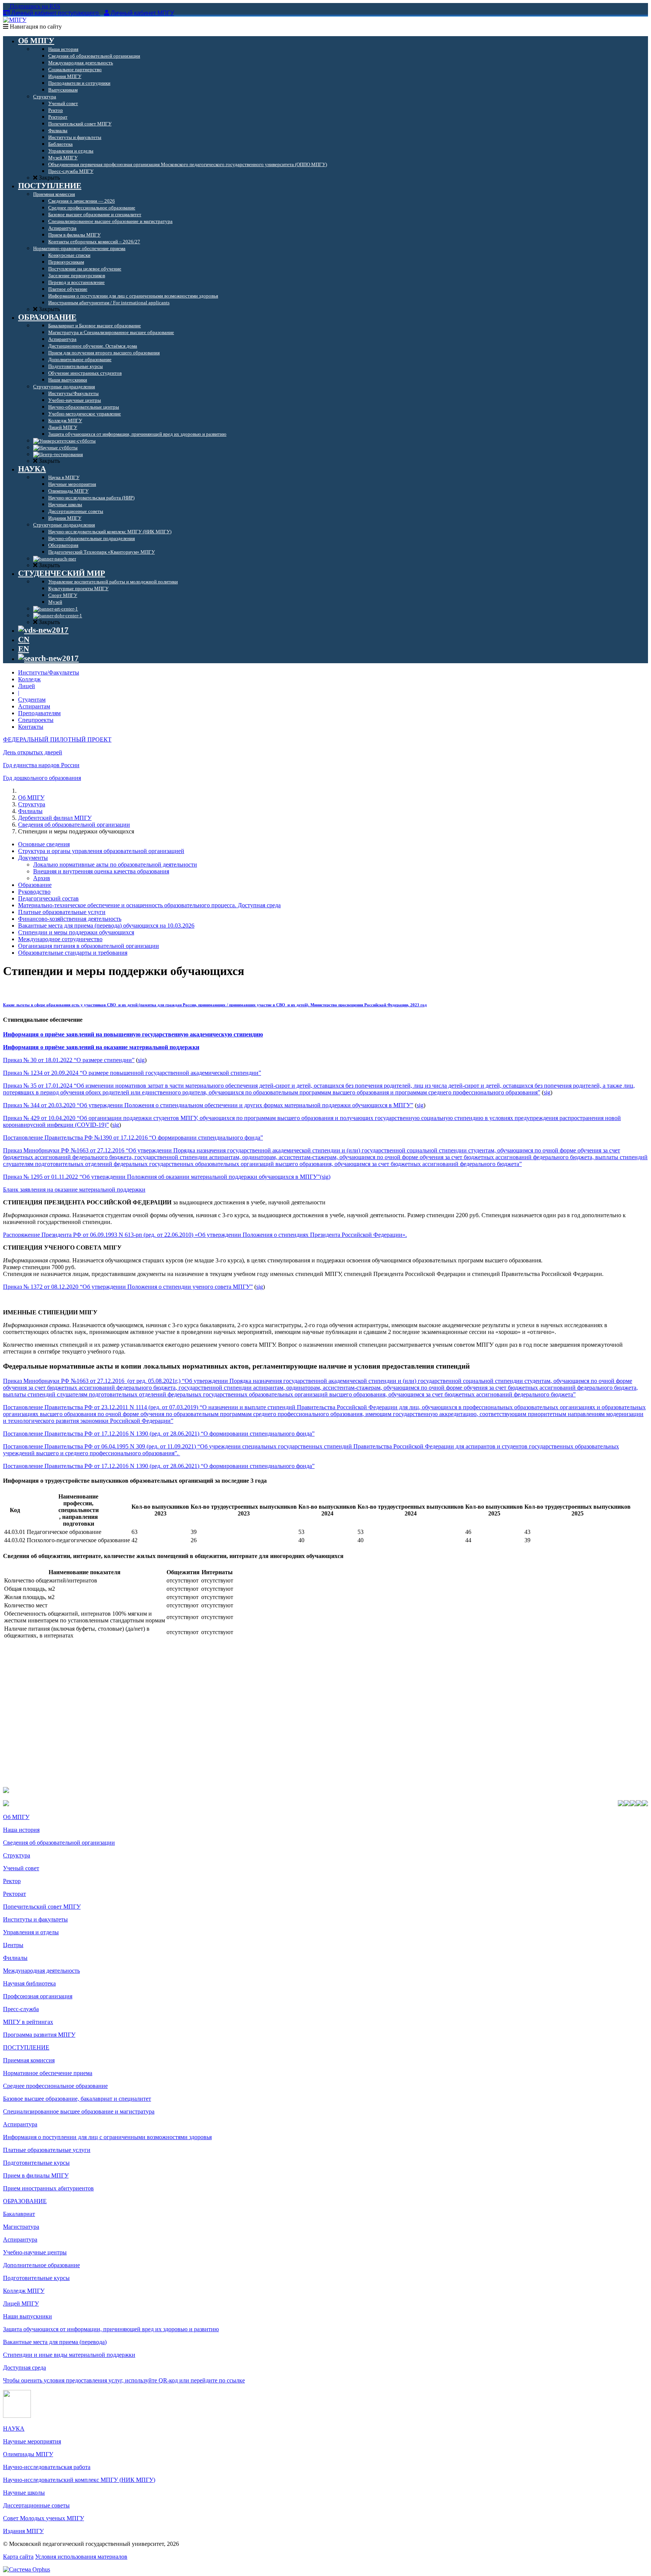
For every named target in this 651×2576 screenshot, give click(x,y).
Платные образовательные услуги (62, 912)
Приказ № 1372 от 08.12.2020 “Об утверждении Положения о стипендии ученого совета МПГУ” (128, 1287)
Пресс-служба (21, 2009)
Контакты (31, 727)
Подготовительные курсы (36, 2163)
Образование (35, 885)
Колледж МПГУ (24, 2291)
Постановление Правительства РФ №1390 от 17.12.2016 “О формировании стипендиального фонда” (133, 1138)
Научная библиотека (29, 1983)
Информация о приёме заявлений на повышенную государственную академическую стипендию (133, 1034)
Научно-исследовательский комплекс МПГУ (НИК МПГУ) (79, 2480)
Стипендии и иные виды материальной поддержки (69, 2355)
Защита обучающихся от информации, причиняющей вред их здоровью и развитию (111, 2329)
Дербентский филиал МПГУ (55, 818)
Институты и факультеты (35, 1919)
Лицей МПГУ (21, 2304)
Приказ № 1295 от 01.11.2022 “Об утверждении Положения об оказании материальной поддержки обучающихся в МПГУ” (161, 1177)
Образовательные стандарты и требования (73, 953)
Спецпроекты (36, 720)
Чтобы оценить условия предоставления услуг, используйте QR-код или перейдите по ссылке (124, 2380)
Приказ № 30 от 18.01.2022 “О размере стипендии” (69, 1060)
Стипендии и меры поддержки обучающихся (76, 932)
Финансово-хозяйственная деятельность (70, 919)
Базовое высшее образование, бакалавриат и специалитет (77, 2099)
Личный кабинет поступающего (55, 13)
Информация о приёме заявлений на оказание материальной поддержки (101, 1047)
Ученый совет (21, 1868)
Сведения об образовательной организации (74, 825)
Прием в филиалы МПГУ (36, 2175)
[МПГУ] (15, 20)
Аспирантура (20, 2124)
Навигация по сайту (35, 27)
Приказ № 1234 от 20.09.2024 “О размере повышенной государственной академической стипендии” (132, 1073)
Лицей (27, 686)
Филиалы (30, 811)
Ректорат (15, 1894)
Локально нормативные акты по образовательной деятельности (115, 865)
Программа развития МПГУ (39, 2035)
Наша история (21, 1830)
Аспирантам (34, 706)
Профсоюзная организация (38, 1996)
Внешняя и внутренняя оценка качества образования (101, 871)
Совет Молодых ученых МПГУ (44, 2518)
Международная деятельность (41, 1971)
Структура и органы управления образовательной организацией (101, 851)
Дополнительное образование (41, 2265)
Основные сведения (44, 844)
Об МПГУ (31, 797)
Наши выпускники (28, 2316)
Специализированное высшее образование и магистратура (79, 2111)
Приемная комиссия (29, 2060)
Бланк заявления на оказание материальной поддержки (74, 1190)
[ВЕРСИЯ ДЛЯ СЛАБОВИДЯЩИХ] (43, 630)
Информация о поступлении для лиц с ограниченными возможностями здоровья (107, 2137)
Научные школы (24, 2493)
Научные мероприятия (32, 2441)
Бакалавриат (19, 2214)
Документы (33, 858)
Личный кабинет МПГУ (142, 13)
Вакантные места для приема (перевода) (55, 2342)
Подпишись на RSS (34, 6)
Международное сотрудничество (60, 939)
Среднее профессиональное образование (55, 2086)
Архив (42, 878)
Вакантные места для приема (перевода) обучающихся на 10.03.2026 (106, 926)
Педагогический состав (48, 898)
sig (141, 1060)
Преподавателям (39, 713)
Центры (13, 1945)
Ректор (12, 1881)
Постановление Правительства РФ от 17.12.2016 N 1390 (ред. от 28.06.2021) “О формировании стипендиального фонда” (159, 1434)
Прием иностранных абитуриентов (48, 2188)
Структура (32, 804)
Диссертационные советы (36, 2505)
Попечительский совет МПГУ (42, 1907)
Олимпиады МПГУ (28, 2454)
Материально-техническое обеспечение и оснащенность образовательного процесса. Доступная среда (149, 905)
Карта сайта (18, 2557)
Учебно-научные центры (35, 2252)
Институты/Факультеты (49, 672)
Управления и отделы (31, 1932)
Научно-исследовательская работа (47, 2467)
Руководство (34, 892)
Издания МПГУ (23, 2531)
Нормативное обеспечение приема (48, 2073)
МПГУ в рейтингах (28, 2022)
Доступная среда (24, 2368)
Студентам (32, 700)
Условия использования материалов (81, 2557)
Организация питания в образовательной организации (89, 946)
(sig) (325, 1177)
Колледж (29, 679)
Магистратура (21, 2227)
